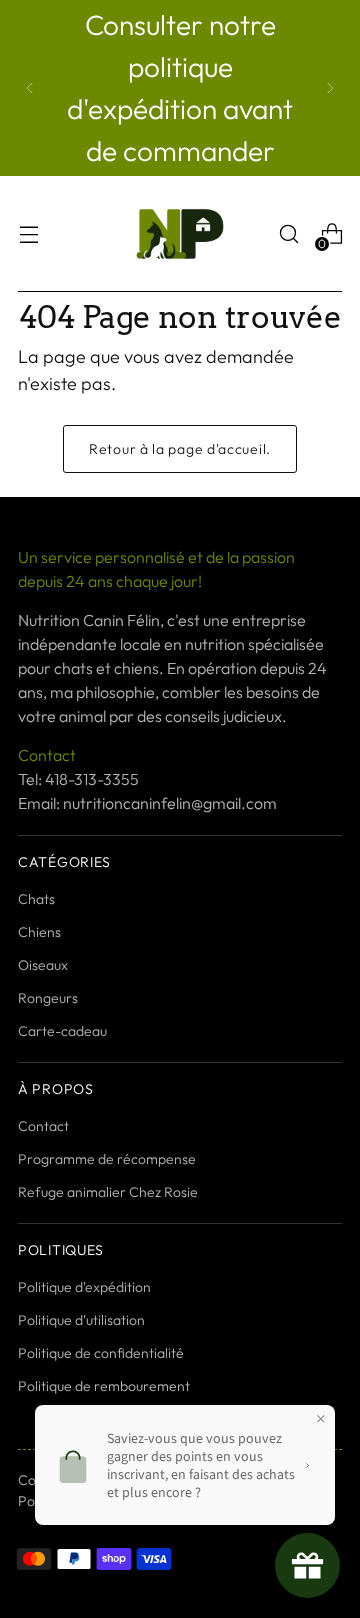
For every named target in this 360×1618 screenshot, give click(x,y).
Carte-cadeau (62, 1031)
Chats (36, 899)
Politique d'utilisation (81, 1320)
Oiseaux (43, 965)
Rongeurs (48, 998)
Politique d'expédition (84, 1287)
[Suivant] (330, 88)
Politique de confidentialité (101, 1353)
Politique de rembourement (104, 1386)
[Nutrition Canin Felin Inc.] (180, 234)
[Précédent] (30, 88)
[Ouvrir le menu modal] (28, 234)
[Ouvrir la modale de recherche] (288, 234)
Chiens (39, 932)
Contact (43, 1126)
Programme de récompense (107, 1159)
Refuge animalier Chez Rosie (108, 1192)
